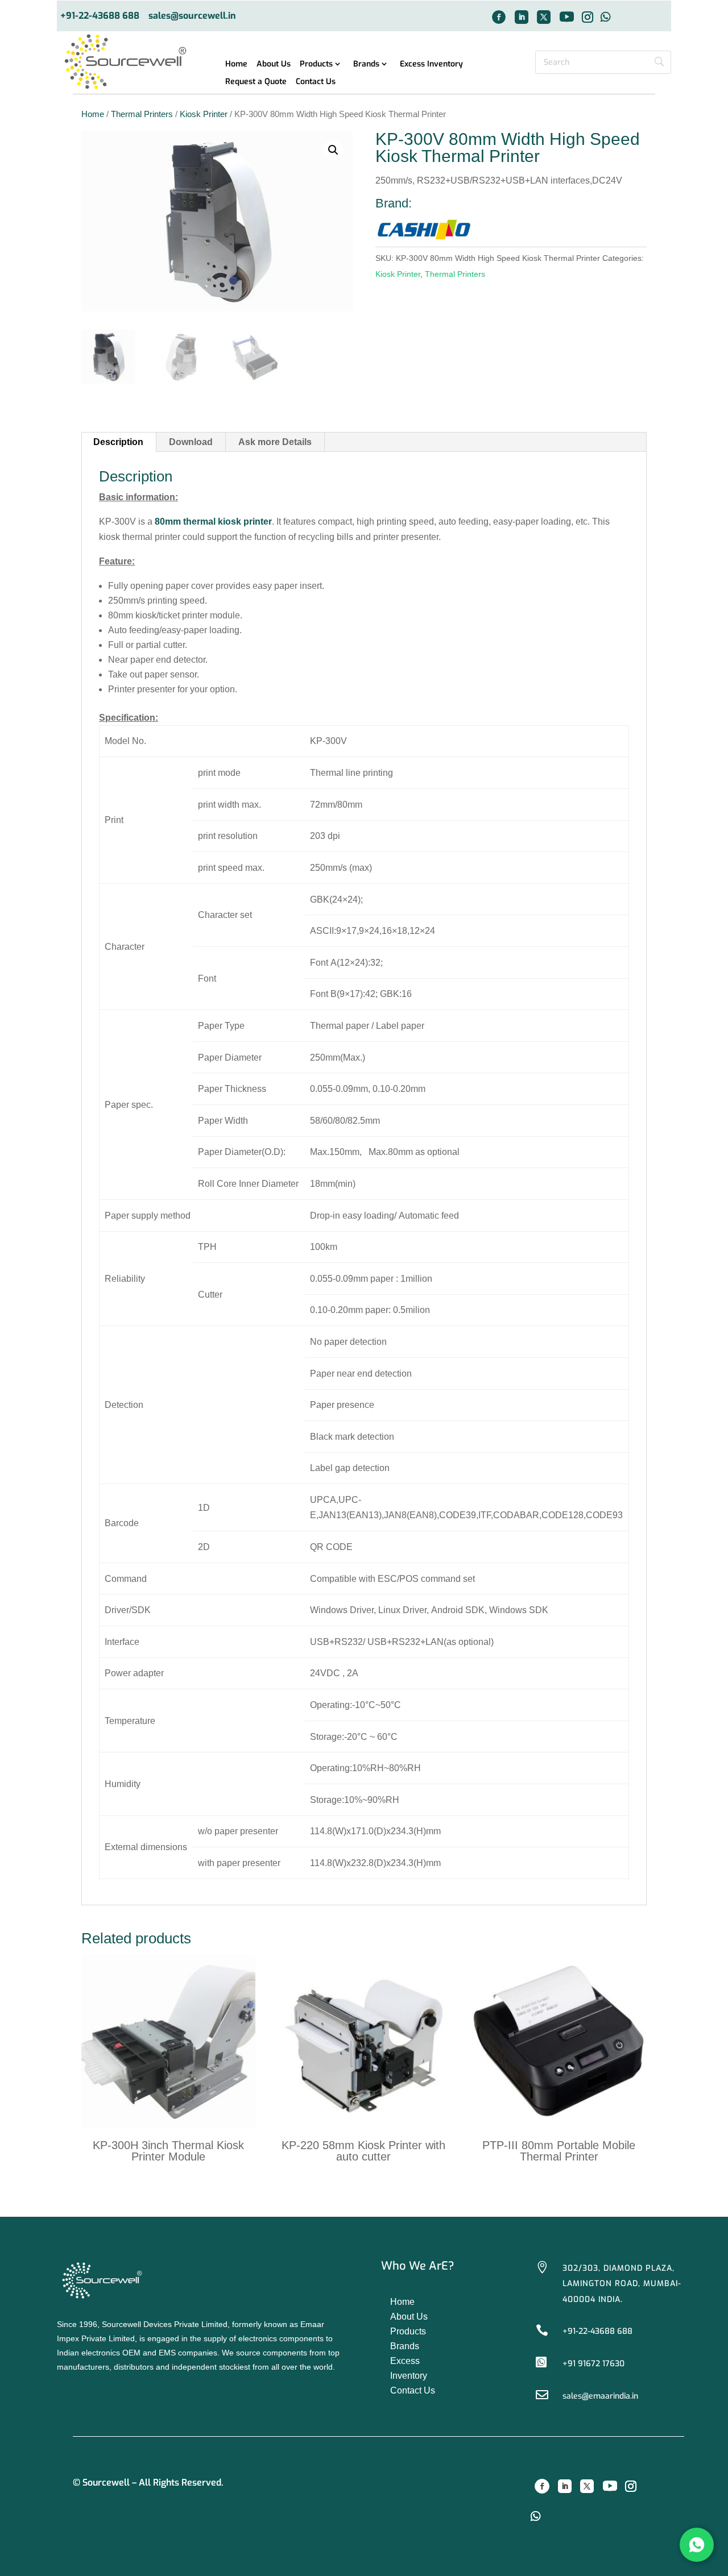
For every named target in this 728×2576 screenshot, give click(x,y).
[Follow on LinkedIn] (522, 17)
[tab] (119, 442)
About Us (274, 65)
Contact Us (316, 82)
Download (191, 442)
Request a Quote (256, 82)
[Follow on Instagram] (588, 17)
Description (118, 442)
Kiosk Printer (204, 114)
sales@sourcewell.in (192, 16)
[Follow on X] (544, 17)
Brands (366, 65)
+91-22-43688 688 (100, 16)
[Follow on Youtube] (566, 17)
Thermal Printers (142, 114)
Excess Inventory (431, 65)
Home (236, 65)
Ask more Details (275, 442)
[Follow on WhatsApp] (606, 17)
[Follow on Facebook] (499, 17)
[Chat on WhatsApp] (697, 2545)
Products (316, 65)
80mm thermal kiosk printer (213, 522)
